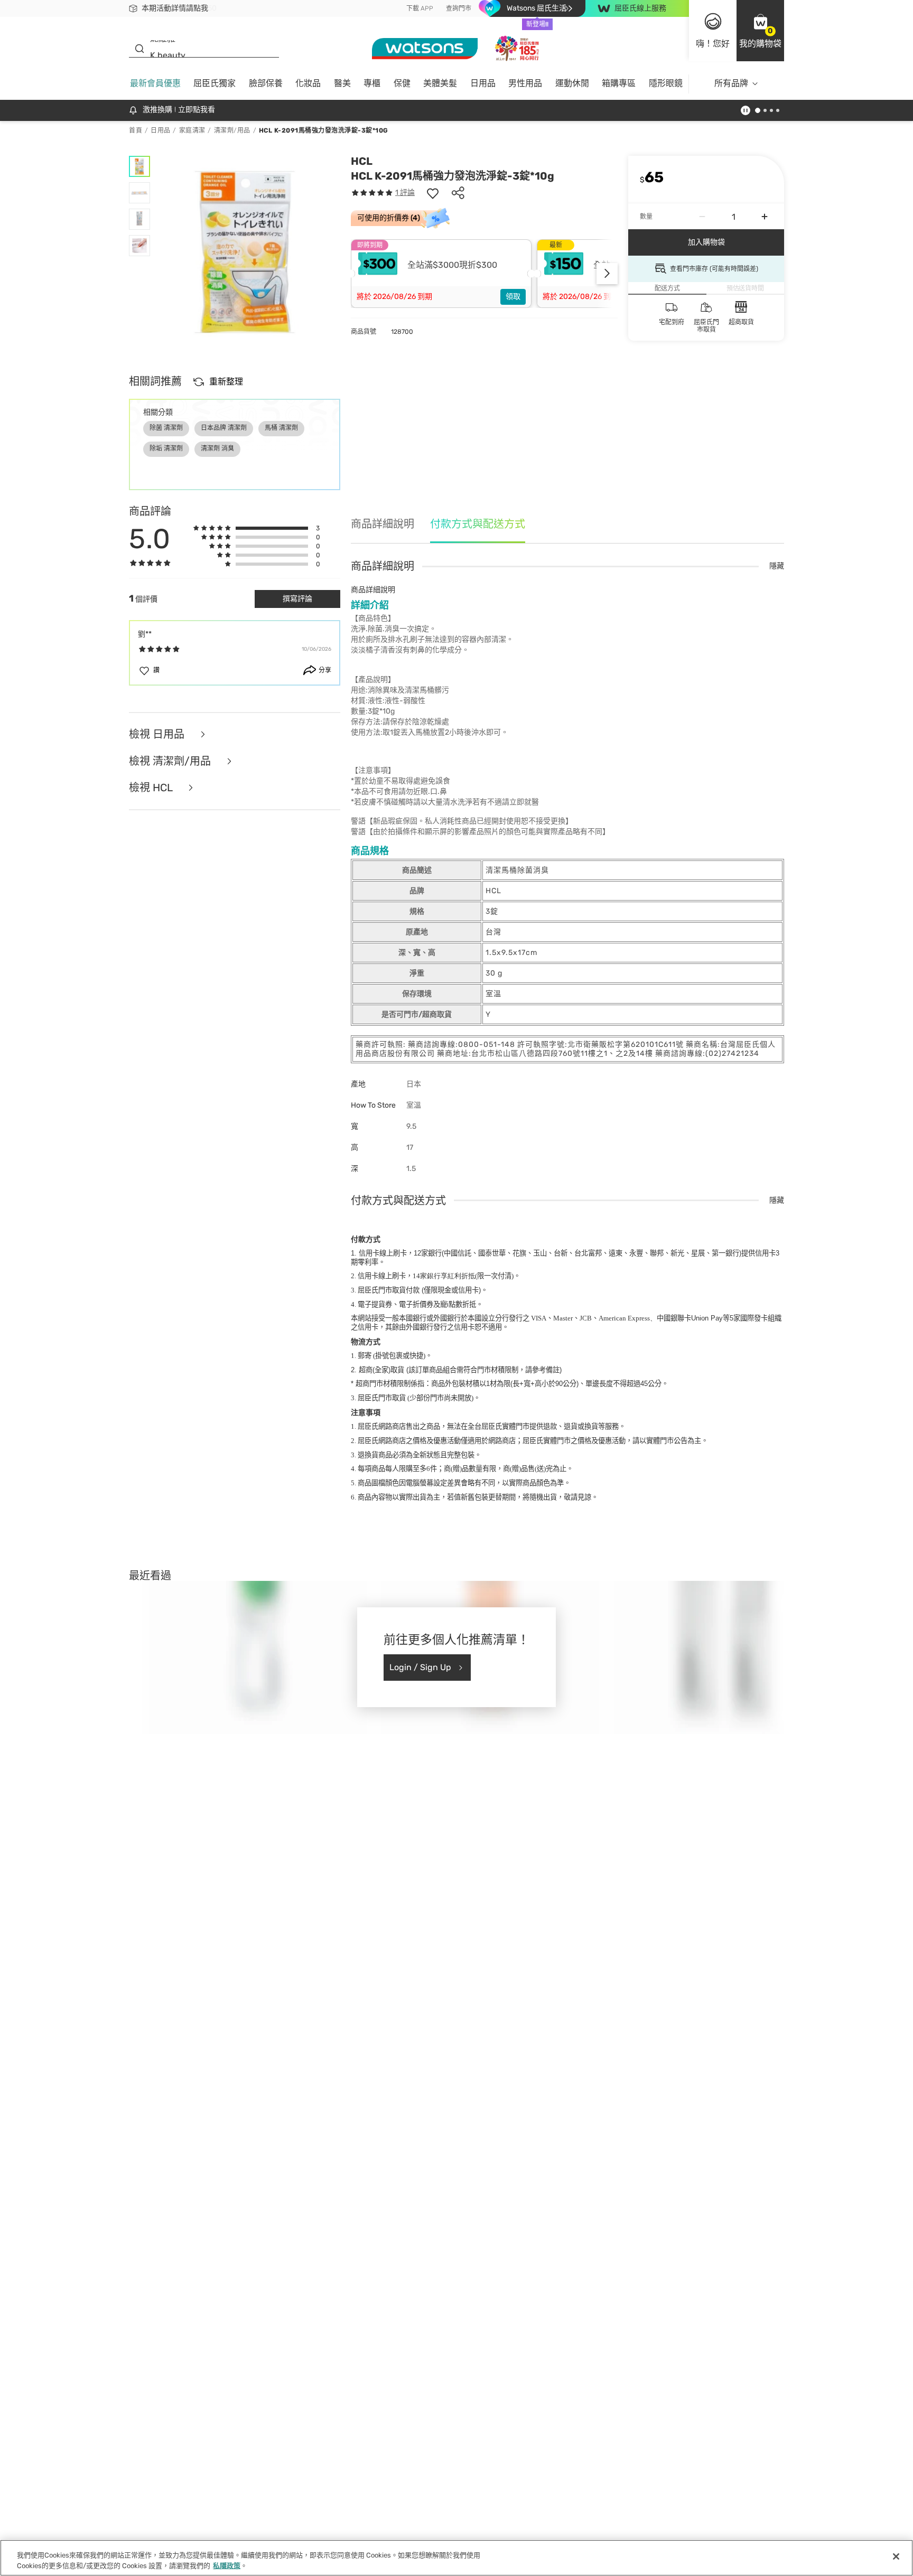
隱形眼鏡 (666, 83)
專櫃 (372, 83)
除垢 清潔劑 (166, 448)
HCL (362, 161)
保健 (402, 83)
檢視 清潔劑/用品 (171, 761)
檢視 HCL (152, 788)
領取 (513, 297)
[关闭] (896, 2556)
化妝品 (308, 83)
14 (444, 1276)
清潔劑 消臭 (217, 448)
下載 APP (420, 8)
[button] (760, 31)
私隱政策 (227, 2565)
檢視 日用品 (158, 734)
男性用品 (525, 83)
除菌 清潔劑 (166, 428)
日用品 (483, 83)
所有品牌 (731, 83)
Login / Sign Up (420, 1667)
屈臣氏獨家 (215, 83)
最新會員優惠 (155, 83)
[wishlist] (433, 193)
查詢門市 (459, 8)
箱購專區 (619, 83)
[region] (456, 2558)
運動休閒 (572, 83)
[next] (607, 274)
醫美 (342, 83)
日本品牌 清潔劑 (224, 428)
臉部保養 (266, 83)
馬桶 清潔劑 (281, 428)
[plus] (765, 217)
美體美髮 (440, 83)
